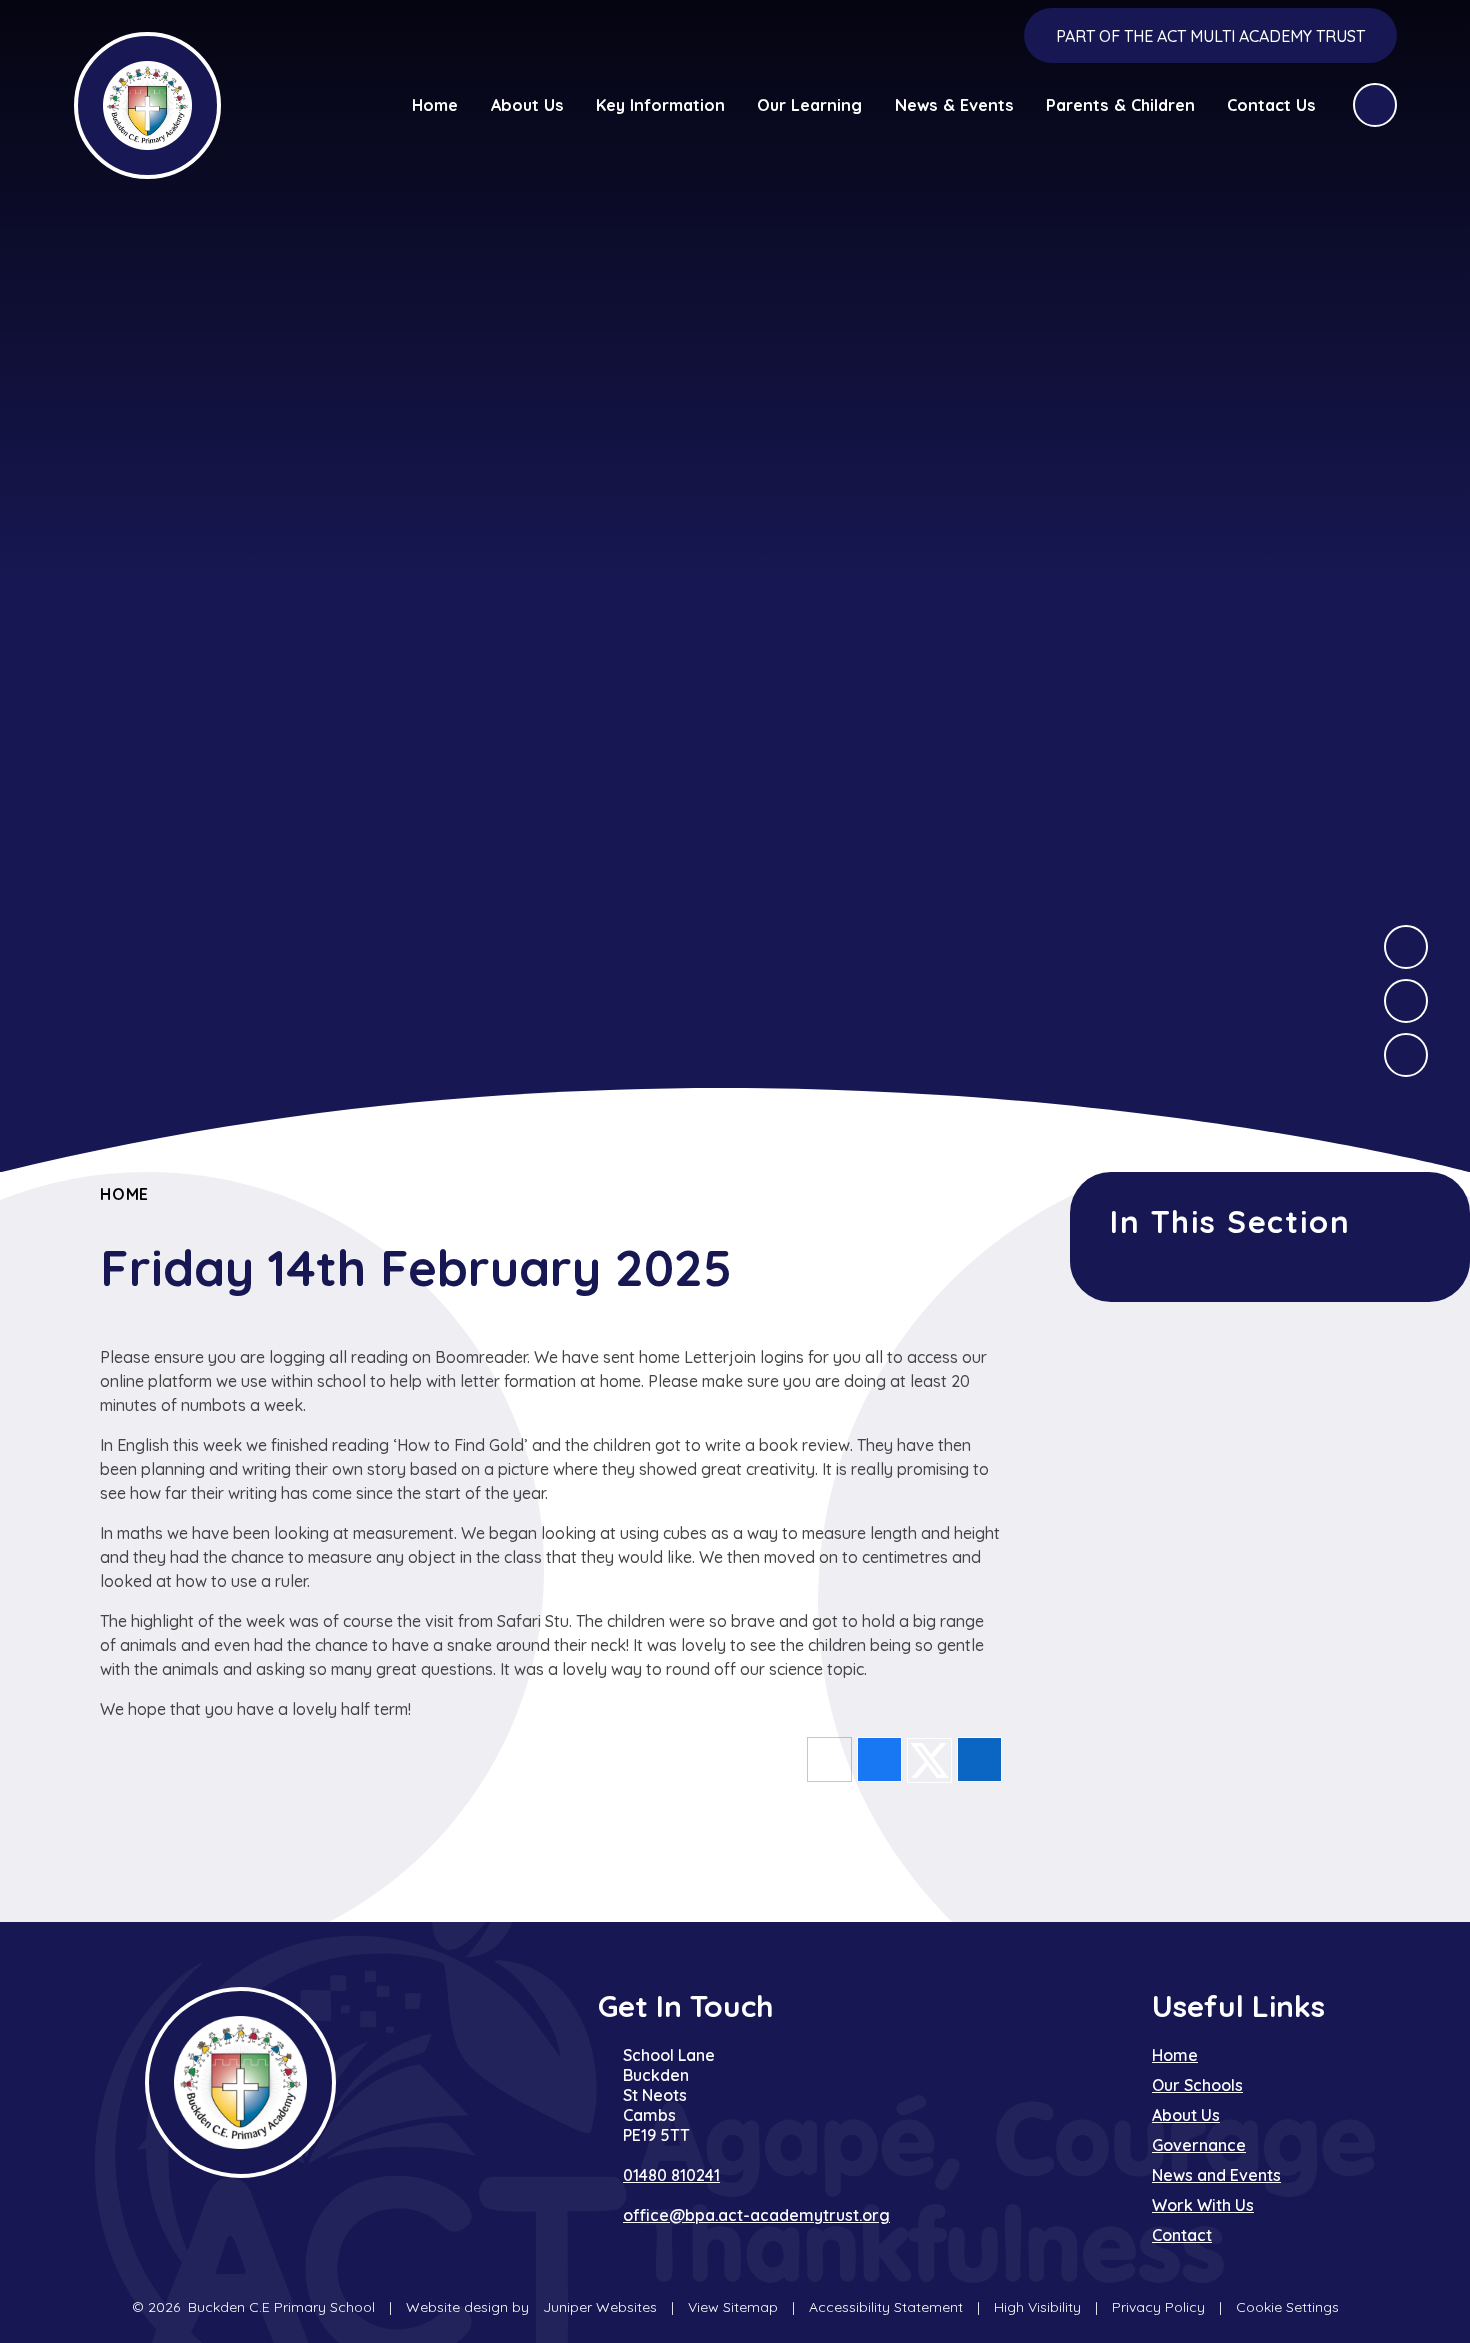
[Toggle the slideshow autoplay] (1406, 1055)
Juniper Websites (600, 2307)
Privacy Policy (1158, 2307)
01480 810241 (671, 2175)
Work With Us (1203, 2205)
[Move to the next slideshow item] (1406, 947)
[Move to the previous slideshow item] (1406, 1001)
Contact (1182, 2235)
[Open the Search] (1375, 105)
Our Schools (1197, 2085)
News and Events (1216, 2175)
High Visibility (1037, 2307)
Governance (1199, 2145)
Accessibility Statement (886, 2307)
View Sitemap (733, 2307)
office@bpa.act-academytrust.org (756, 2215)
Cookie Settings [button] (1287, 2307)
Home (124, 1194)
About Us (1186, 2115)
